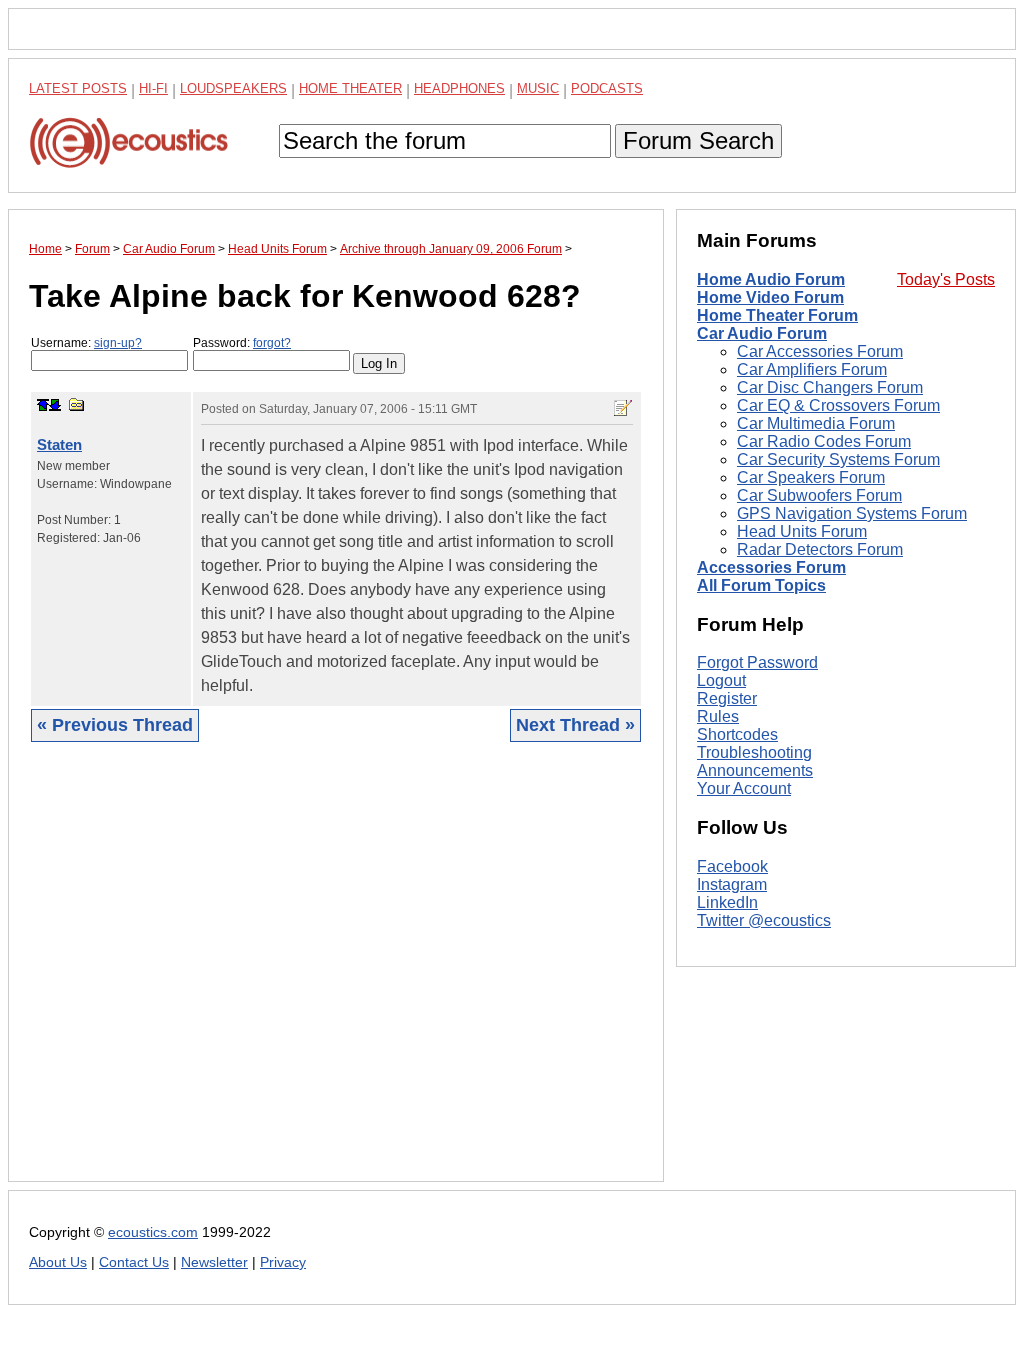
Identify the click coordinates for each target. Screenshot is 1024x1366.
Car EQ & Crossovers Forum (838, 405)
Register (727, 698)
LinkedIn (727, 902)
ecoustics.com (153, 1232)
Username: (86, 343)
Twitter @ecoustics (764, 920)
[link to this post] (77, 404)
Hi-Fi (153, 88)
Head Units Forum (802, 531)
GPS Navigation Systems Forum (852, 513)
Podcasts (607, 88)
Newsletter (214, 1262)
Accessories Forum (771, 567)
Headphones (459, 88)
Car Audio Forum (762, 333)
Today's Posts (946, 279)
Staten (59, 444)
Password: (242, 343)
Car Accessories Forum (820, 351)
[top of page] (43, 405)
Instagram (732, 884)
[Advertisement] (336, 977)
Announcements (755, 770)
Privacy (283, 1262)
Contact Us (134, 1262)
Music (538, 88)
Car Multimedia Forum (816, 423)
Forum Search (698, 140)
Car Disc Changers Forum (830, 387)
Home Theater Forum (777, 315)
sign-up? (118, 343)
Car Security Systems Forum (838, 459)
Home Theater (350, 88)
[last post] (55, 405)
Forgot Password (757, 662)
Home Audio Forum (771, 279)
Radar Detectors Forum (820, 549)
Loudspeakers (233, 88)
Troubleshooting (754, 752)
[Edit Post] (623, 408)
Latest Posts (78, 88)
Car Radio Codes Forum (824, 441)
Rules (718, 716)
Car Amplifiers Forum (812, 369)
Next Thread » (575, 725)
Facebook (732, 866)
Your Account (744, 788)
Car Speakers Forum (811, 477)
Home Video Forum (770, 297)
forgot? (272, 343)
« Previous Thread (115, 725)
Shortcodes (737, 734)
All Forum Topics (761, 585)
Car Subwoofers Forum (819, 495)
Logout (721, 680)
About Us (58, 1262)
